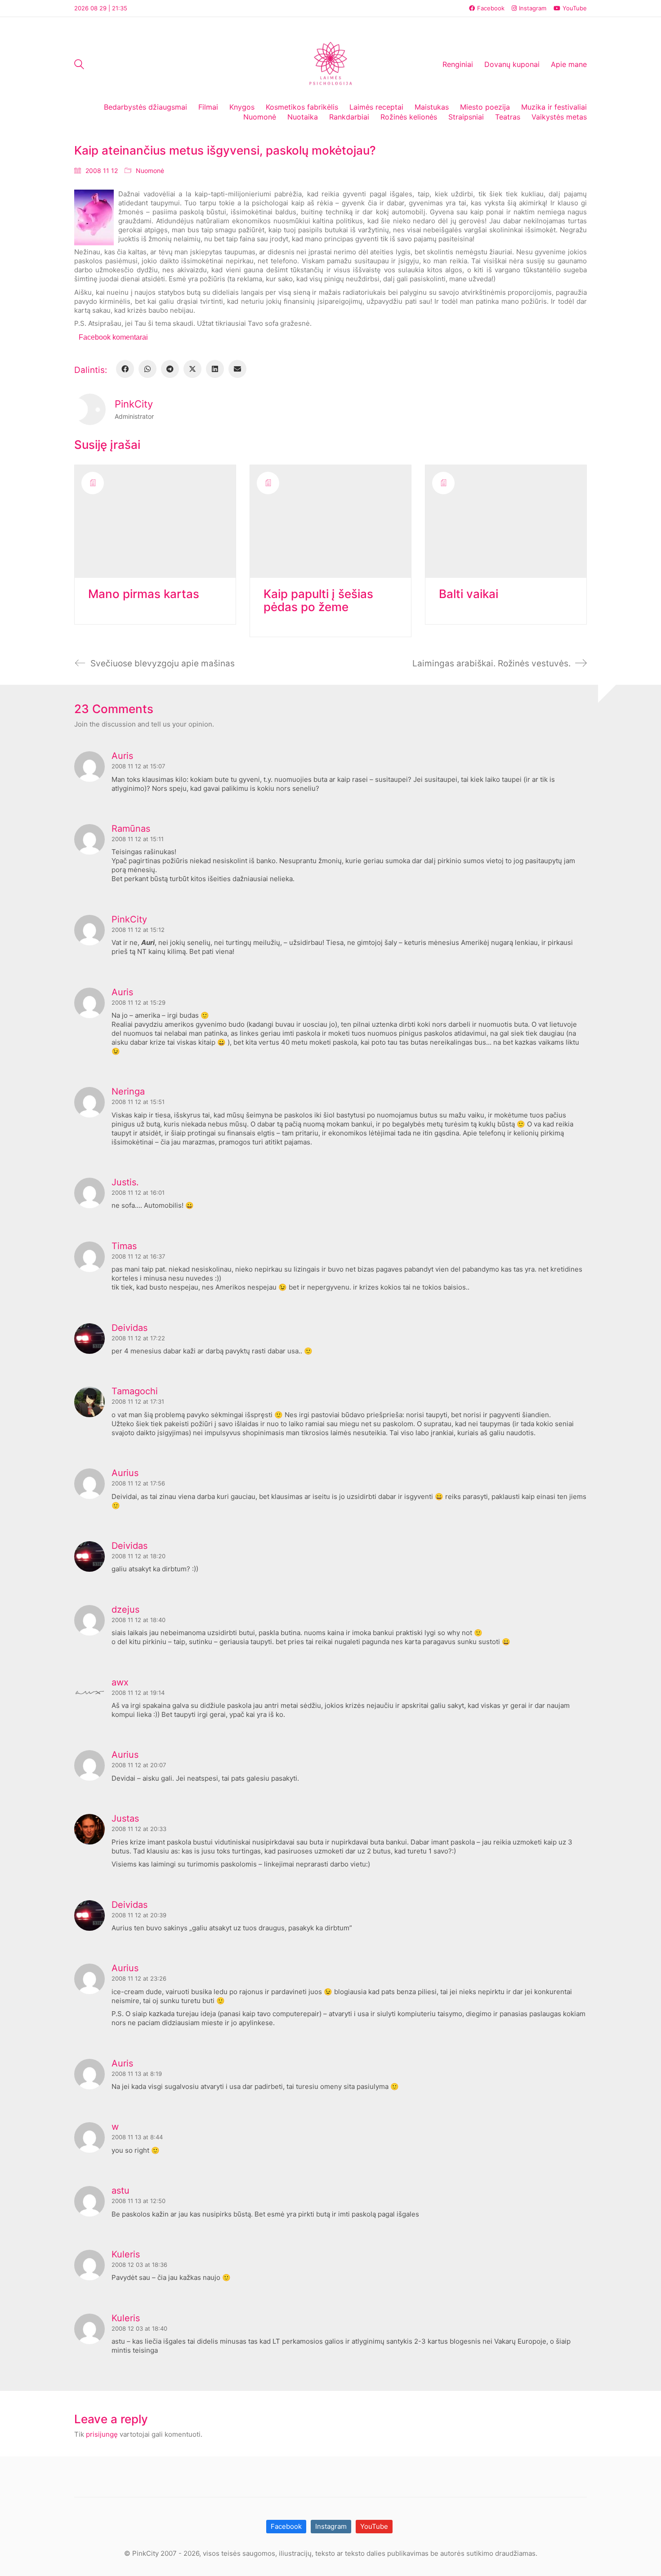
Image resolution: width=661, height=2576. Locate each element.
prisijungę (102, 2434)
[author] (90, 409)
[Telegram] (170, 369)
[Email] (237, 369)
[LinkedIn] (215, 369)
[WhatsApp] (147, 369)
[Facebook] (125, 369)
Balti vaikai (469, 594)
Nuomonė (150, 171)
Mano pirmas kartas (144, 594)
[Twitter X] (192, 369)
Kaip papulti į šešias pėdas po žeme (318, 601)
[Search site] (79, 65)
